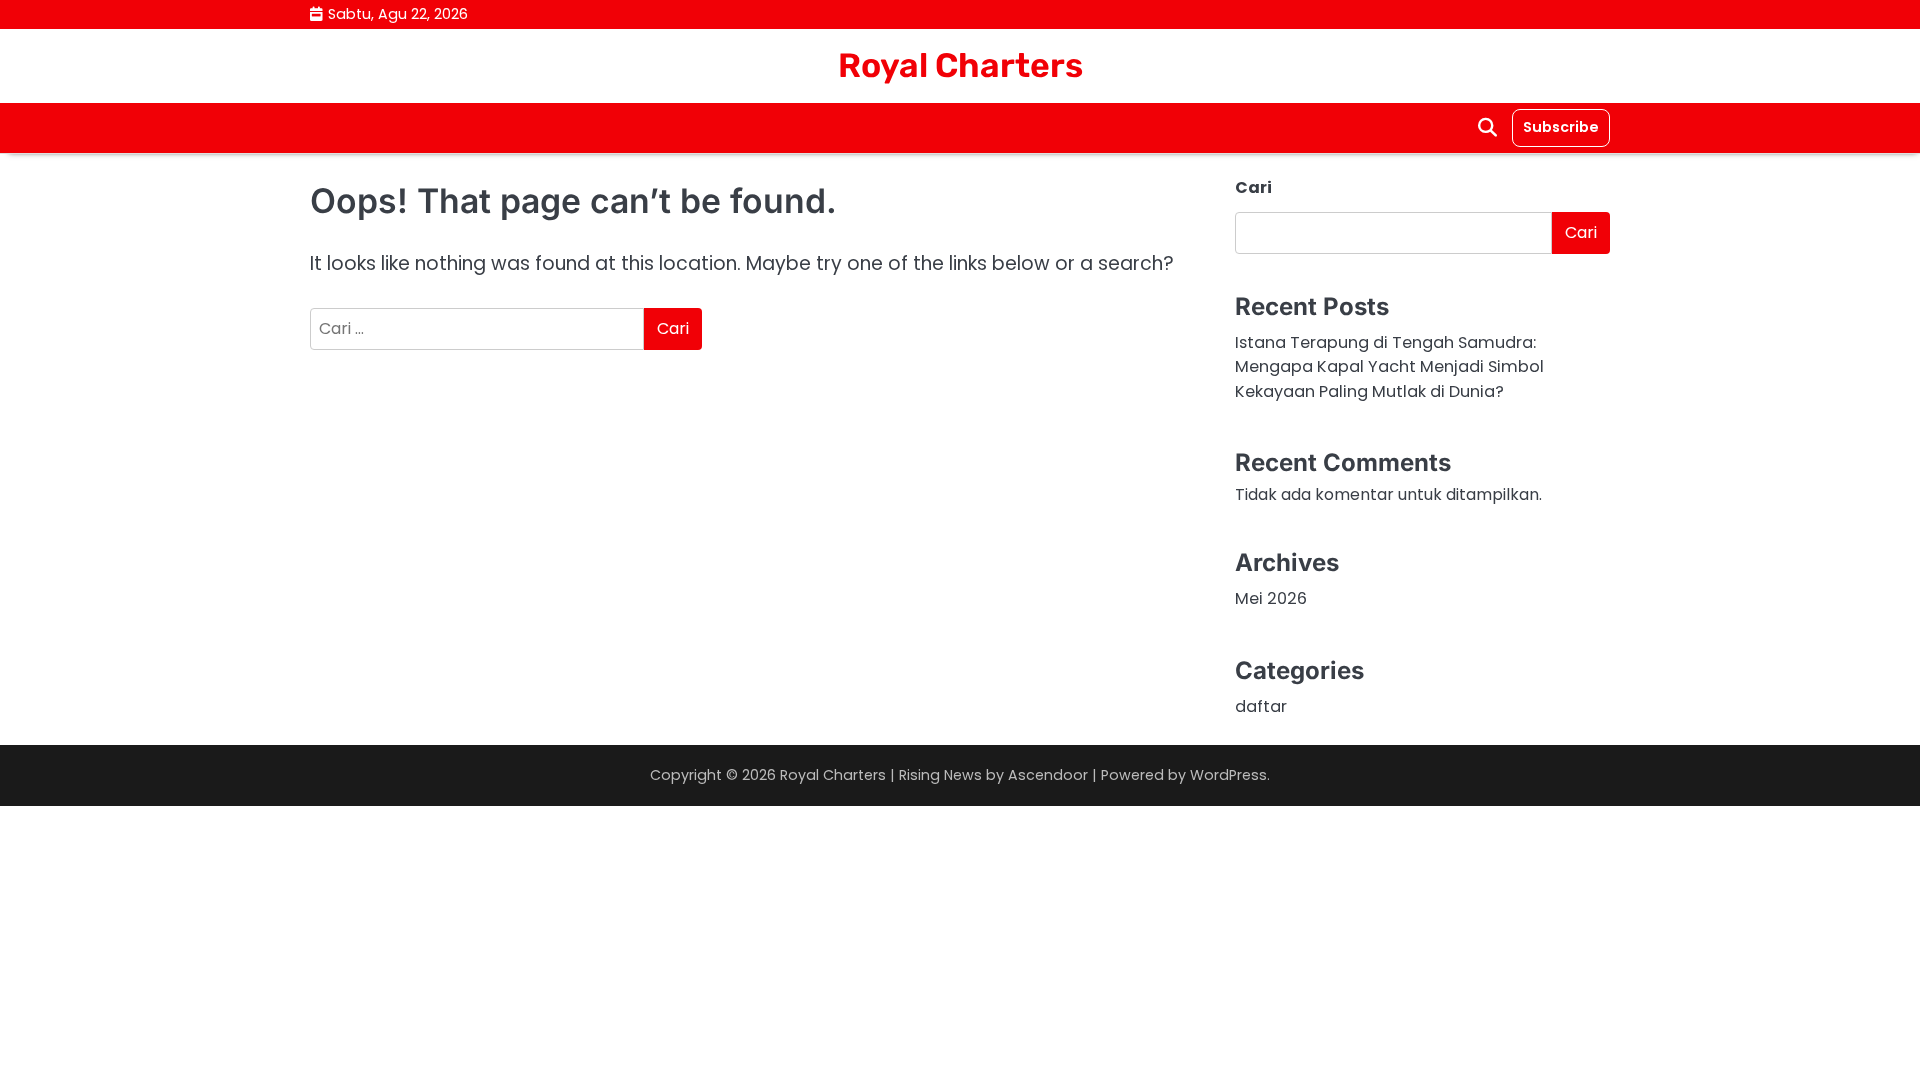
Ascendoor (1048, 775)
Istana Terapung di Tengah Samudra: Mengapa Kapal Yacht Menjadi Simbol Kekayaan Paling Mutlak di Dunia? (1389, 367)
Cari (1253, 187)
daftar (1261, 706)
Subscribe (1561, 127)
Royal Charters (960, 65)
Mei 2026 (1271, 598)
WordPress (1228, 775)
